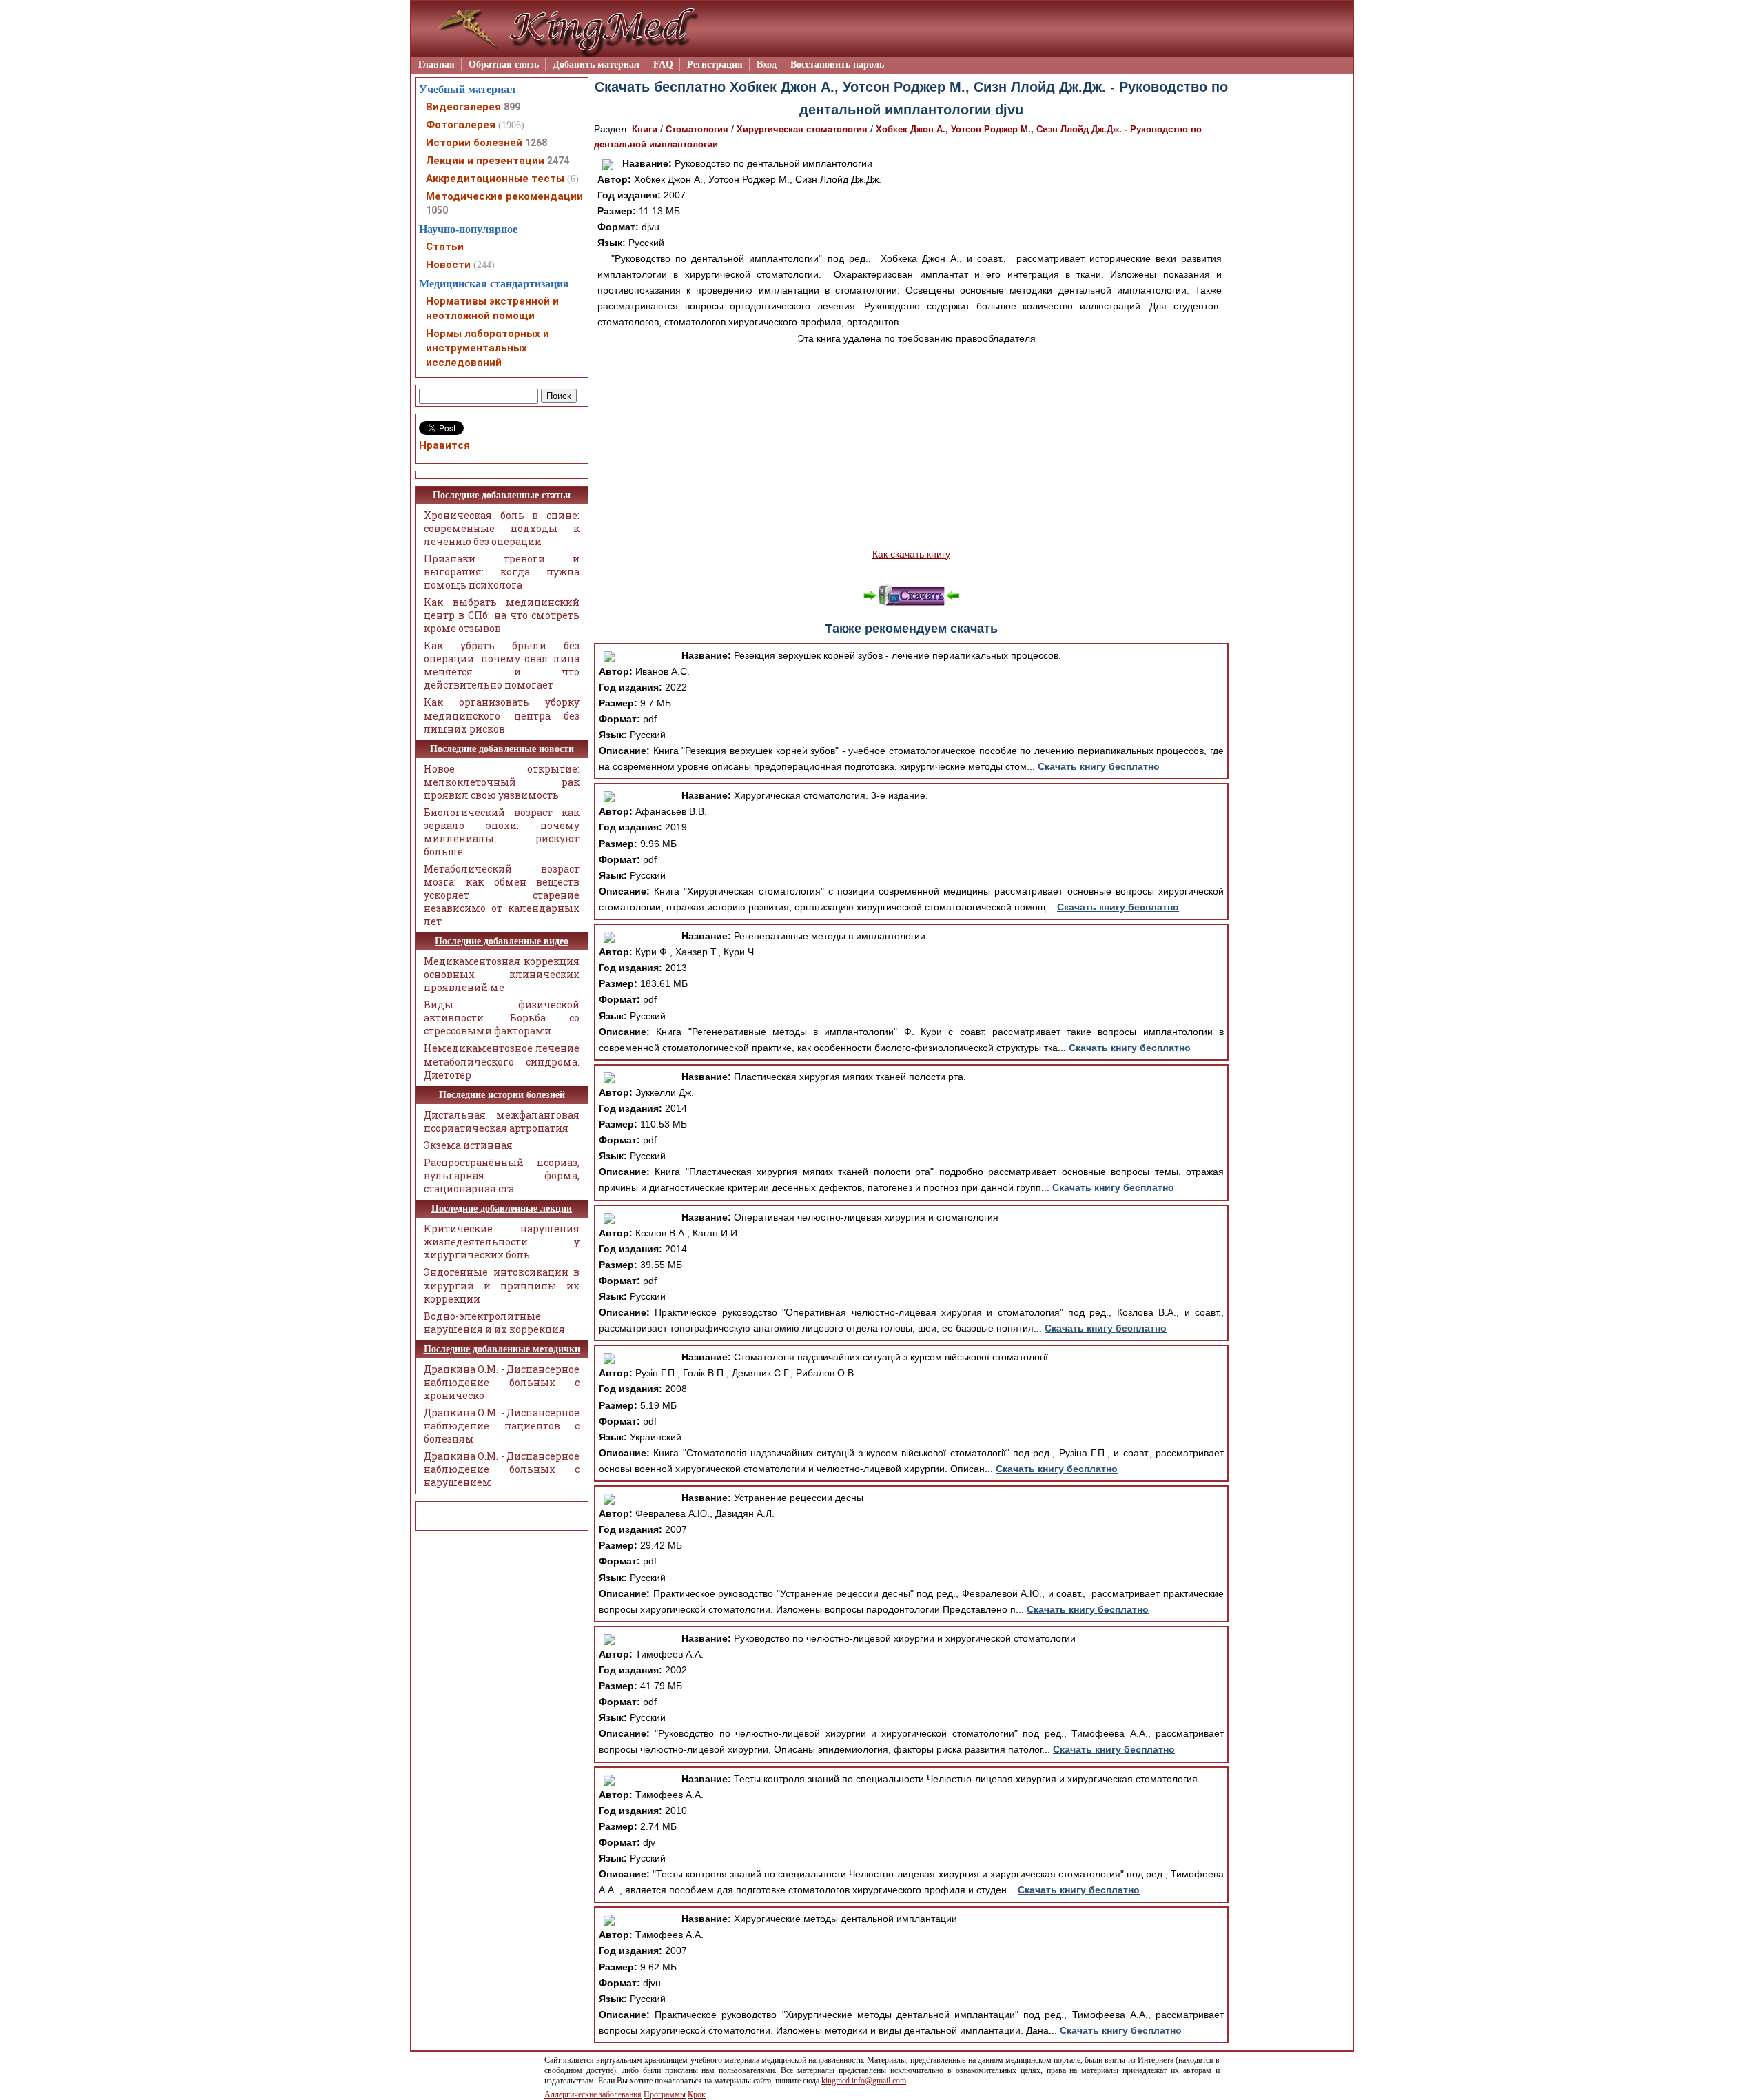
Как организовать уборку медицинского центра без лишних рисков (502, 715)
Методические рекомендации (504, 196)
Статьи (445, 247)
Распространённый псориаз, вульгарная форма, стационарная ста (502, 1175)
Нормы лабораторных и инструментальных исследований (488, 348)
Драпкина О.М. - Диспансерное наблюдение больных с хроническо (502, 1382)
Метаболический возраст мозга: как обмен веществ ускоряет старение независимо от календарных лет (502, 895)
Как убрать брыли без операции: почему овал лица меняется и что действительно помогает (502, 665)
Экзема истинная (468, 1145)
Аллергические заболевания (593, 2094)
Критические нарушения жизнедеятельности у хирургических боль (502, 1242)
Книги (645, 129)
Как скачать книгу (911, 554)
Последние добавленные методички (502, 1349)
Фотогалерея (461, 125)
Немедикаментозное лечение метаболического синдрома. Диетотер (502, 1061)
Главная (437, 64)
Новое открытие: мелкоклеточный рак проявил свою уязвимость (502, 782)
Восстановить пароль (837, 64)
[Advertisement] (911, 447)
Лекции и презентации (485, 161)
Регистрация (715, 64)
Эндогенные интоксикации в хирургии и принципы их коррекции (502, 1285)
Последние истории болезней (502, 1095)
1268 (536, 143)
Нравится (444, 445)
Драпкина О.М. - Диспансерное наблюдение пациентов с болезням (502, 1426)
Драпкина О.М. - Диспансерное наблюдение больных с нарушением (502, 1469)
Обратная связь (504, 64)
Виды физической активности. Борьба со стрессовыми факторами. (502, 1018)
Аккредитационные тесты (495, 179)
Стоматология (697, 129)
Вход (767, 64)
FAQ (663, 64)
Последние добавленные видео (502, 941)
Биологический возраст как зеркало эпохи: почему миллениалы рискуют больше (502, 832)
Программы (665, 2094)
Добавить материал (596, 64)
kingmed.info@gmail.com (864, 2081)
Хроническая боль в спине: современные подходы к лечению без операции (502, 528)
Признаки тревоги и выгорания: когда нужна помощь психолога (502, 572)
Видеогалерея (463, 107)
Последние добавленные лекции (502, 1209)
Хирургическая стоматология (802, 129)
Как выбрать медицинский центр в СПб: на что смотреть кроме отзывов (502, 615)
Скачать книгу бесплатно (1099, 766)
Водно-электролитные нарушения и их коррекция (494, 1323)
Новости (448, 265)
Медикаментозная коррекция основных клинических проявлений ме (502, 974)
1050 (437, 210)
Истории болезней (474, 143)
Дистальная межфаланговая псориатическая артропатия (502, 1121)
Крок (697, 2094)
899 (512, 107)
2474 (558, 161)
